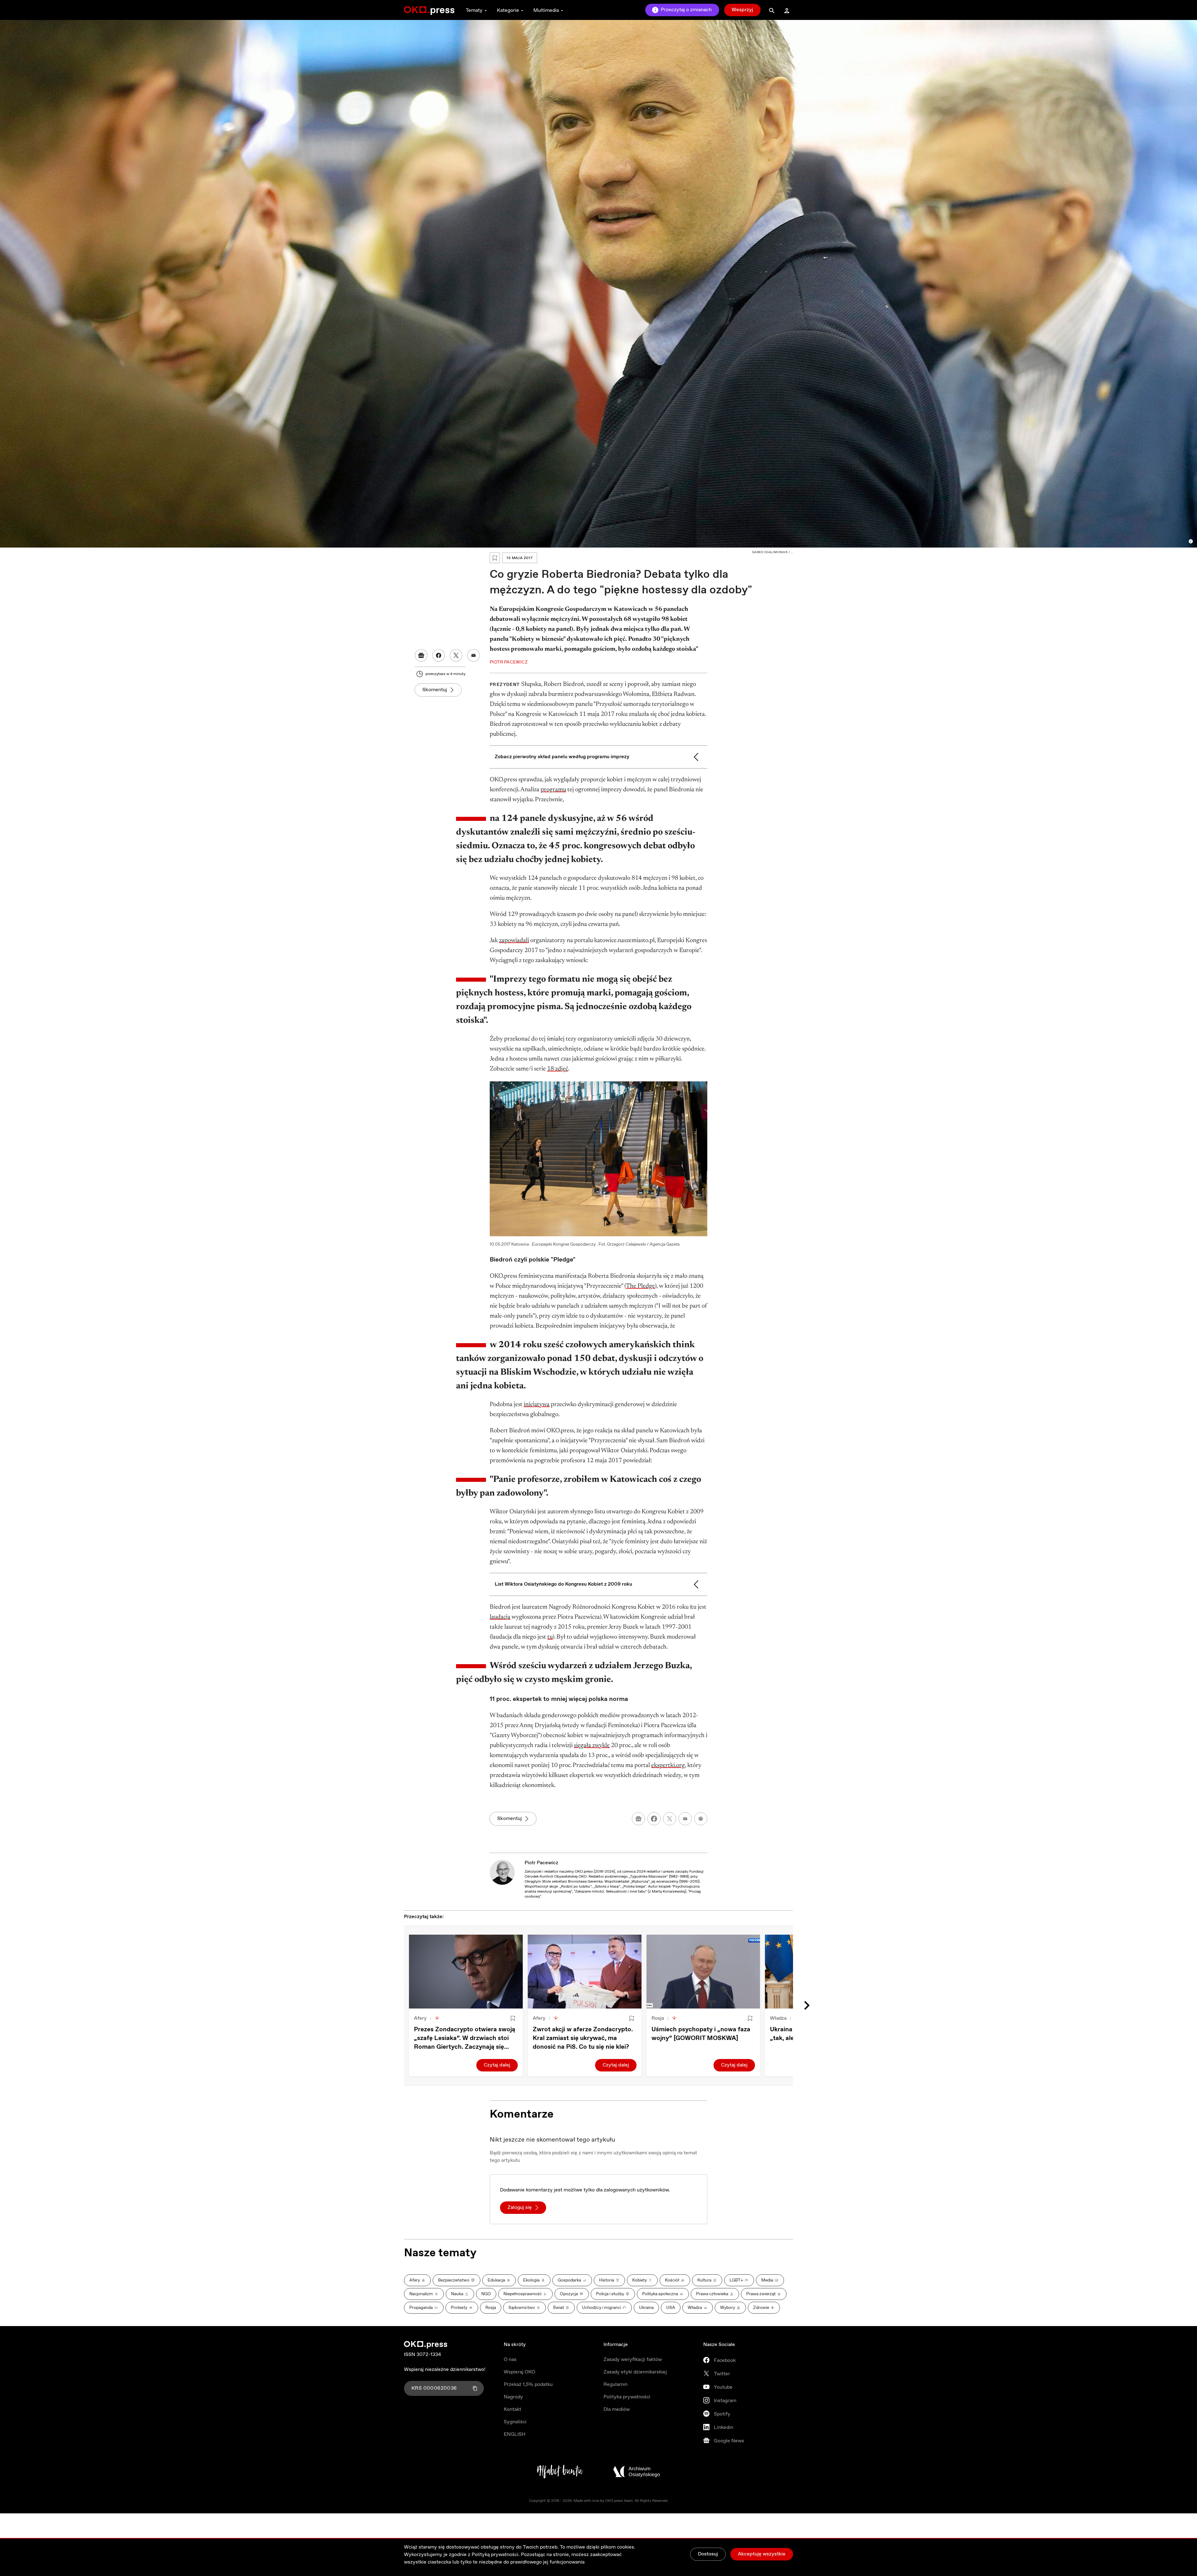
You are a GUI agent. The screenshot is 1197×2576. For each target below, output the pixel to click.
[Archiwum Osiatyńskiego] (637, 2472)
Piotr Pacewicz (541, 1863)
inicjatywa (537, 1405)
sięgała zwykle (592, 1745)
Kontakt (512, 2409)
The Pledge (640, 1286)
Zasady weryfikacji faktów (633, 2360)
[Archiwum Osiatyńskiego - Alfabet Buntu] (560, 2472)
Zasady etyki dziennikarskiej (635, 2372)
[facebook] (654, 1819)
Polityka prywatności (627, 2397)
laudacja (500, 1617)
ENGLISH (515, 2434)
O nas (510, 2360)
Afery (420, 2018)
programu (553, 790)
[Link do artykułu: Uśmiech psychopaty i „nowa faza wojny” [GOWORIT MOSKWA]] (703, 1972)
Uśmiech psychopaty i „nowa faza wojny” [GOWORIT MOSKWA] (701, 2034)
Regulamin (615, 2384)
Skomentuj (435, 690)
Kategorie (508, 10)
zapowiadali (514, 941)
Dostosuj (708, 2554)
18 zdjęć (558, 1069)
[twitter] (670, 1819)
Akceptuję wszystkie (762, 2554)
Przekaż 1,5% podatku (528, 2384)
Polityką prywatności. (496, 2555)
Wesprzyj (742, 10)
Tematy (474, 10)
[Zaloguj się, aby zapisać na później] (513, 2018)
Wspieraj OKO (519, 2372)
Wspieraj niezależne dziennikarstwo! (445, 2370)
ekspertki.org (668, 1765)
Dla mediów (617, 2409)
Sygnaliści (515, 2422)
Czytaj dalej (497, 2065)
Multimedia (546, 10)
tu (550, 1637)
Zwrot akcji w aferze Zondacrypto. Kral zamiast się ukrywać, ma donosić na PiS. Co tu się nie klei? (583, 2038)
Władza (778, 2018)
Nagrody (513, 2397)
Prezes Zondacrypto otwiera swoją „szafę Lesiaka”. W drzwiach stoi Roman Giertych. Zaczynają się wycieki (465, 2038)
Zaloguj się (520, 2207)
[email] (685, 1819)
